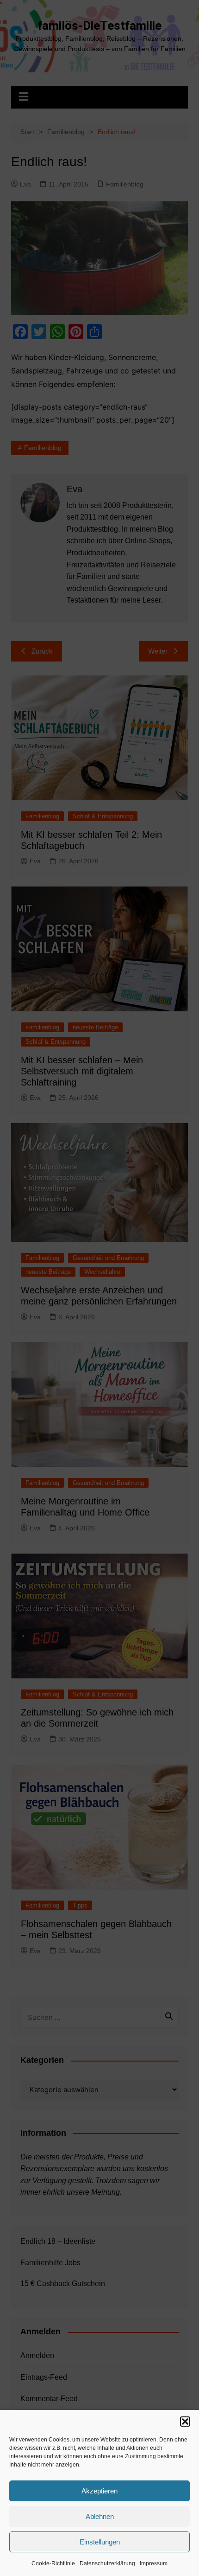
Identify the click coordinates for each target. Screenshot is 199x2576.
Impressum (154, 2563)
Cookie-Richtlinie (53, 2563)
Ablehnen (100, 2516)
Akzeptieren (99, 2491)
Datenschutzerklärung (107, 2563)
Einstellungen (100, 2542)
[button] (185, 2422)
